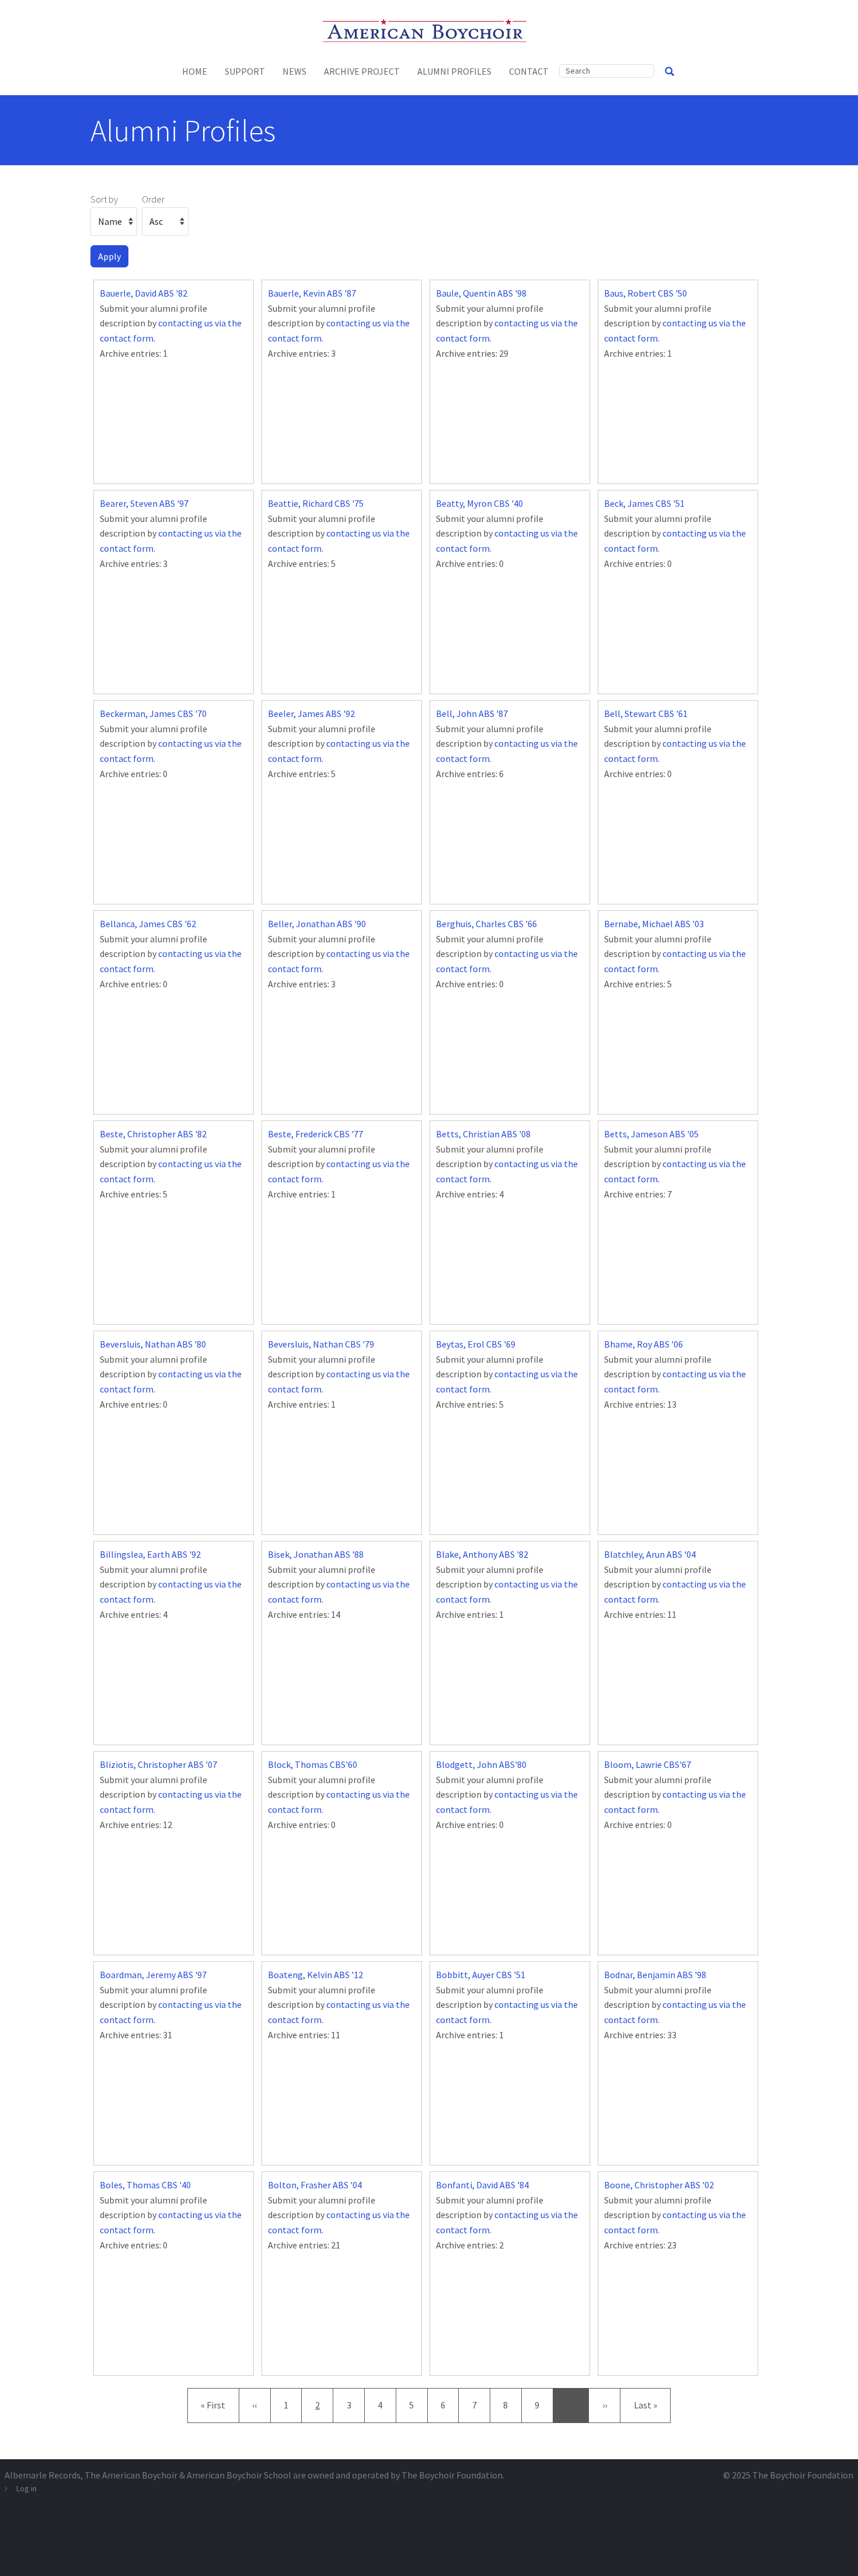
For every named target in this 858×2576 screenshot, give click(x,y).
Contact (529, 71)
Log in (27, 2488)
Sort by (104, 199)
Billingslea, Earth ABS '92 (150, 1554)
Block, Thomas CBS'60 (313, 1764)
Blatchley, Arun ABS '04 (650, 1554)
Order (153, 199)
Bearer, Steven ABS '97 (144, 503)
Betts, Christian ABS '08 (483, 1134)
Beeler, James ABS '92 (311, 713)
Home (195, 71)
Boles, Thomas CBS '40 (145, 2185)
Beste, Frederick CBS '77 (315, 1134)
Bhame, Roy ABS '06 (643, 1344)
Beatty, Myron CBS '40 (479, 503)
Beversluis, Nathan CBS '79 (321, 1344)
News (294, 71)
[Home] (429, 29)
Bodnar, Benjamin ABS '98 (655, 1975)
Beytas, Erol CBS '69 (476, 1344)
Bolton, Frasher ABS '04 (315, 2185)
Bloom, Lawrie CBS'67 (648, 1764)
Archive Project (362, 71)
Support (245, 71)
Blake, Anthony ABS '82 (482, 1554)
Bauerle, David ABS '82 (144, 293)
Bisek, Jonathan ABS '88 (316, 1554)
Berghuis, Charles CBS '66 (486, 924)
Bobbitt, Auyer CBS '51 (481, 1975)
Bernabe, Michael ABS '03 (654, 924)
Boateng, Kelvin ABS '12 (315, 1975)
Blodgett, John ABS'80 (481, 1764)
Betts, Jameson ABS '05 (651, 1134)
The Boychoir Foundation (803, 2475)
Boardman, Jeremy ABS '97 (153, 1975)
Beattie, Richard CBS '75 (316, 503)
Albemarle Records (43, 2475)
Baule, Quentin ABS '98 (481, 293)
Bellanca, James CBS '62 (148, 924)
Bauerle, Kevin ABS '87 (312, 293)
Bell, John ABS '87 (472, 713)
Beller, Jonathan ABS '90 (317, 924)
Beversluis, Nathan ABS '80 (153, 1344)
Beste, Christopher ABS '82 (153, 1134)
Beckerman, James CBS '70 (153, 713)
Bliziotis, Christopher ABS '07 (158, 1764)
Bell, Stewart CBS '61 (646, 713)
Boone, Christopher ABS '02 (659, 2185)
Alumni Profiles (454, 71)
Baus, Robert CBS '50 (646, 293)
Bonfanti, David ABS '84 (482, 2185)
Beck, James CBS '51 (644, 503)
